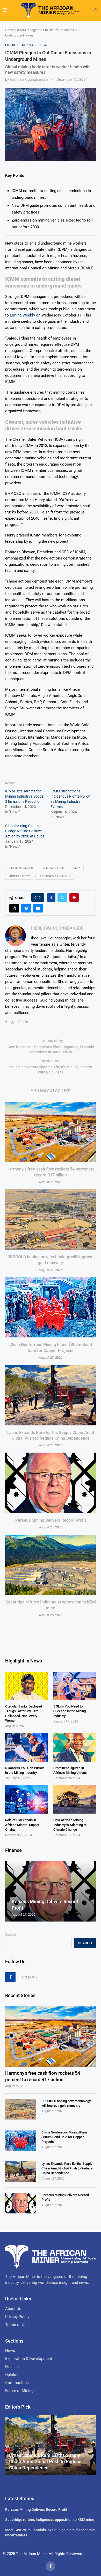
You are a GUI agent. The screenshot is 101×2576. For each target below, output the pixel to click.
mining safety (19, 876)
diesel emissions (21, 868)
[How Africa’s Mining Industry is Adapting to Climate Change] (75, 1800)
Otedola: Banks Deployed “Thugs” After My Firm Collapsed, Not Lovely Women (24, 1713)
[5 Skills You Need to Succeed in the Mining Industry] (75, 1686)
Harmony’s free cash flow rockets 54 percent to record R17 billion (43, 2076)
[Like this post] (39, 897)
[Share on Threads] (14, 908)
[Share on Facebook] (51, 897)
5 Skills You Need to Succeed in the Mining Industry (70, 1711)
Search (11, 1934)
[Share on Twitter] (62, 897)
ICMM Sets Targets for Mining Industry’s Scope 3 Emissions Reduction (24, 796)
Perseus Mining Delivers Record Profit (51, 1520)
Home (10, 30)
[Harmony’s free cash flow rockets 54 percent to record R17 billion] (51, 1132)
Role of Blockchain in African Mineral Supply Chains (22, 1825)
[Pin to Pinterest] (74, 897)
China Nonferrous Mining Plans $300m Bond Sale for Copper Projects (64, 2137)
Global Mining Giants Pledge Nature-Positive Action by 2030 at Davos (25, 831)
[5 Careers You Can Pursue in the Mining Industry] (27, 1747)
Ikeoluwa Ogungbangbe (29, 79)
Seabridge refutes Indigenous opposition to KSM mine (50, 2520)
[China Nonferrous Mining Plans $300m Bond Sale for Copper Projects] (51, 1307)
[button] (10, 1891)
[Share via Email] (38, 908)
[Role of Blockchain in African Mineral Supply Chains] (27, 1800)
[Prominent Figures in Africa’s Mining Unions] (75, 1747)
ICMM (76, 868)
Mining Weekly (22, 315)
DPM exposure (53, 868)
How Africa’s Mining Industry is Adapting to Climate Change (70, 1825)
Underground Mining (55, 876)
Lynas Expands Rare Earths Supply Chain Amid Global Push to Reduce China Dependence (67, 2168)
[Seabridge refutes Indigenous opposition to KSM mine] (51, 1565)
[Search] (96, 10)
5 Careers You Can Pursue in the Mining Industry (25, 1770)
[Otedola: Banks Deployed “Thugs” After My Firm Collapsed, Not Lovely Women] (27, 1686)
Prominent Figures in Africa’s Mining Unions (70, 1770)
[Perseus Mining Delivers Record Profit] (51, 1483)
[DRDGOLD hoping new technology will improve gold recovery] (51, 1220)
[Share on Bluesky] (26, 908)
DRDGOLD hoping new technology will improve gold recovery (66, 2103)
